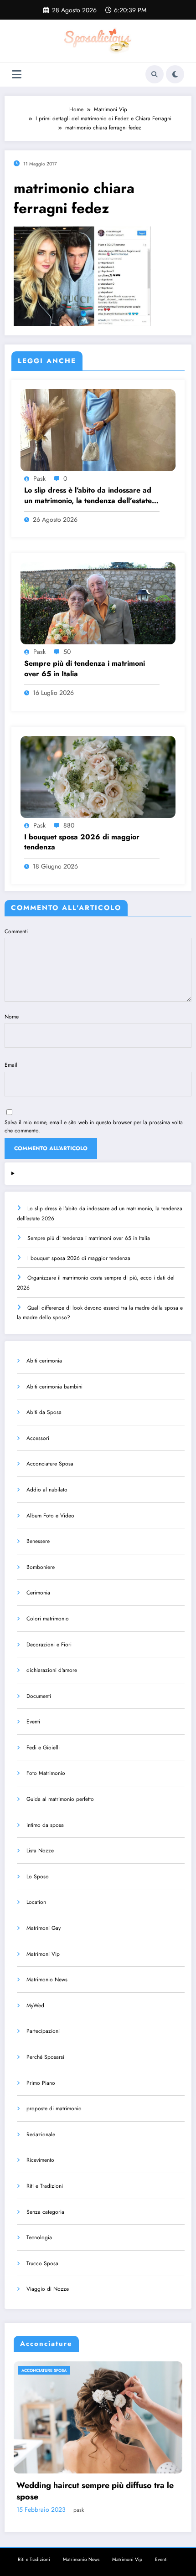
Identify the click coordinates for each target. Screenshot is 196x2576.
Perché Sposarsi (45, 2057)
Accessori (38, 1438)
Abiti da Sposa (44, 1412)
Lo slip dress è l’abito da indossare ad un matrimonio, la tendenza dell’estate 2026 (88, 496)
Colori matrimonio (48, 1619)
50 (67, 652)
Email (11, 1065)
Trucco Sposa (42, 2263)
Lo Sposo (38, 1877)
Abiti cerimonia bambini (54, 1387)
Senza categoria (45, 2212)
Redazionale (41, 2134)
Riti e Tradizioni (45, 2186)
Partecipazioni (43, 2031)
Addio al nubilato (47, 1490)
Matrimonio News (47, 1980)
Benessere (38, 1541)
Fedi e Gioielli (43, 1748)
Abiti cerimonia (44, 1361)
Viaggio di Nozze (48, 2289)
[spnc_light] (175, 74)
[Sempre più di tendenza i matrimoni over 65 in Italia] (98, 603)
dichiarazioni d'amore (52, 1670)
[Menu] (17, 75)
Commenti (16, 931)
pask (39, 478)
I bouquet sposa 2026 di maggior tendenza (82, 842)
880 (69, 825)
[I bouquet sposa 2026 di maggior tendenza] (98, 776)
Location (36, 1902)
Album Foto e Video (50, 1516)
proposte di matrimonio (54, 2108)
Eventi (33, 1722)
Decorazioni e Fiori (49, 1645)
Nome (12, 1017)
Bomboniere (41, 1567)
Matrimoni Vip (43, 1954)
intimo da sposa (45, 1825)
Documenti (39, 1696)
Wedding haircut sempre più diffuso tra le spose (95, 2491)
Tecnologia (39, 2237)
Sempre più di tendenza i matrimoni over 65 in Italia (85, 668)
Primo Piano (41, 2083)
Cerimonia (38, 1593)
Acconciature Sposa (50, 1464)
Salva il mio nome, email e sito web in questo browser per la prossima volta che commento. (94, 1126)
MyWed (35, 2005)
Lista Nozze (40, 1851)
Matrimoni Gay (44, 1928)
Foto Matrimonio (46, 1773)
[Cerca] (155, 74)
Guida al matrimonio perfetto (60, 1799)
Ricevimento (40, 2160)
